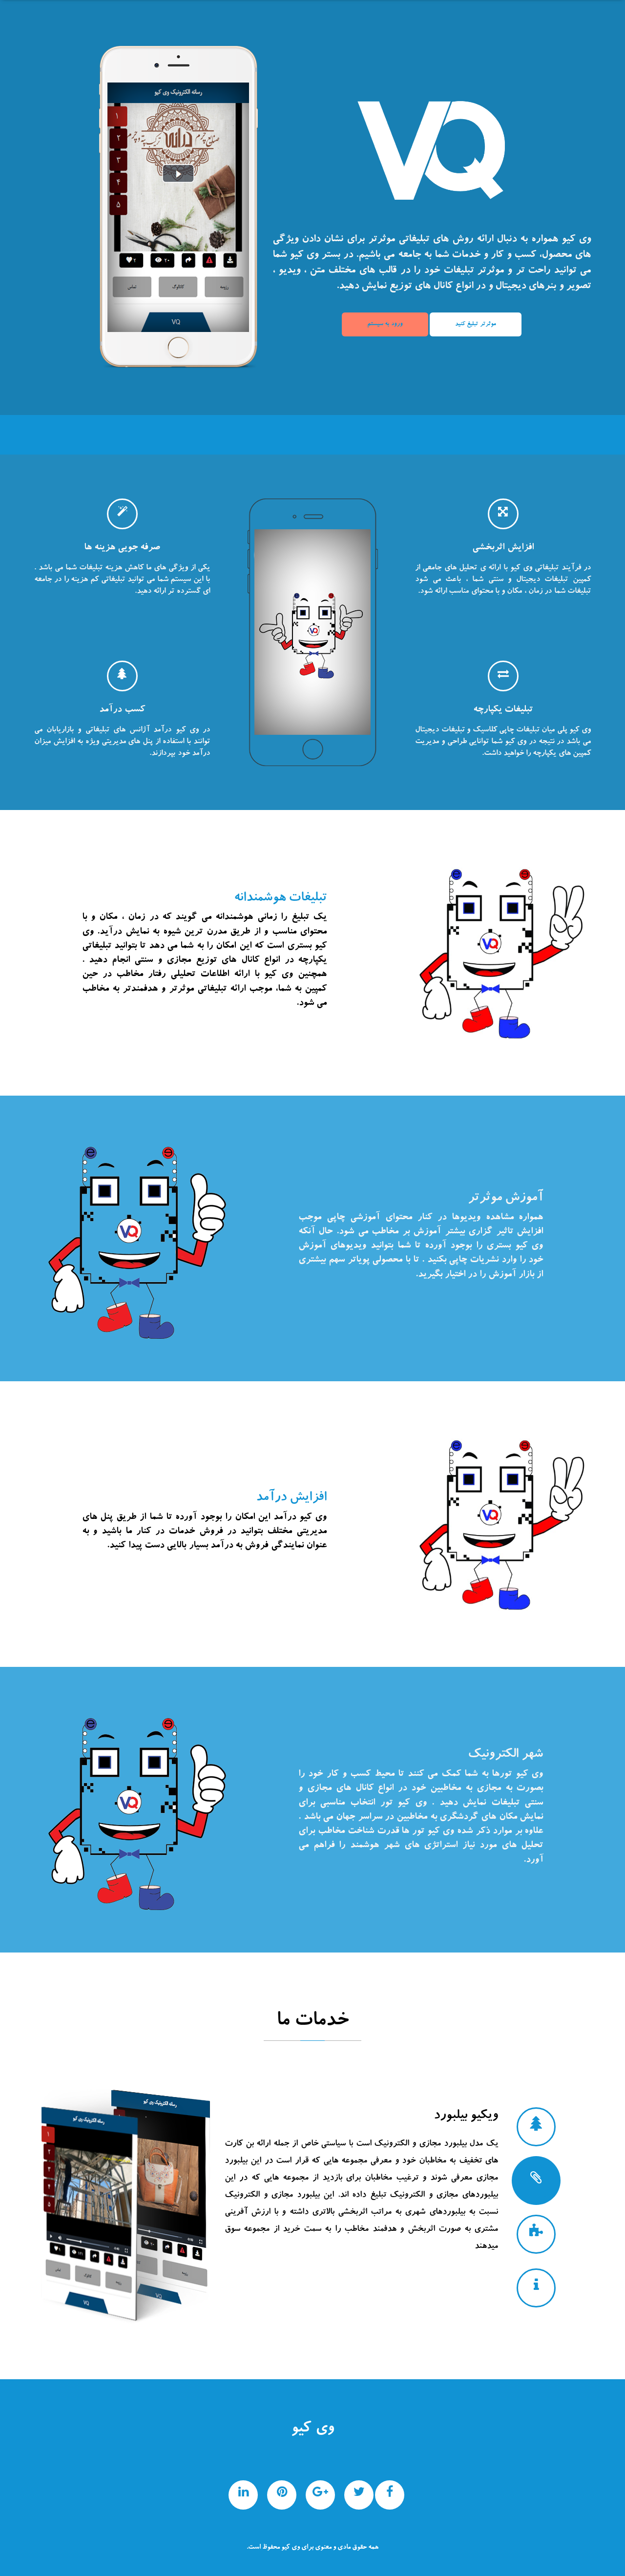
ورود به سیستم (385, 324)
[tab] (536, 2127)
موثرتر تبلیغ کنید (476, 324)
